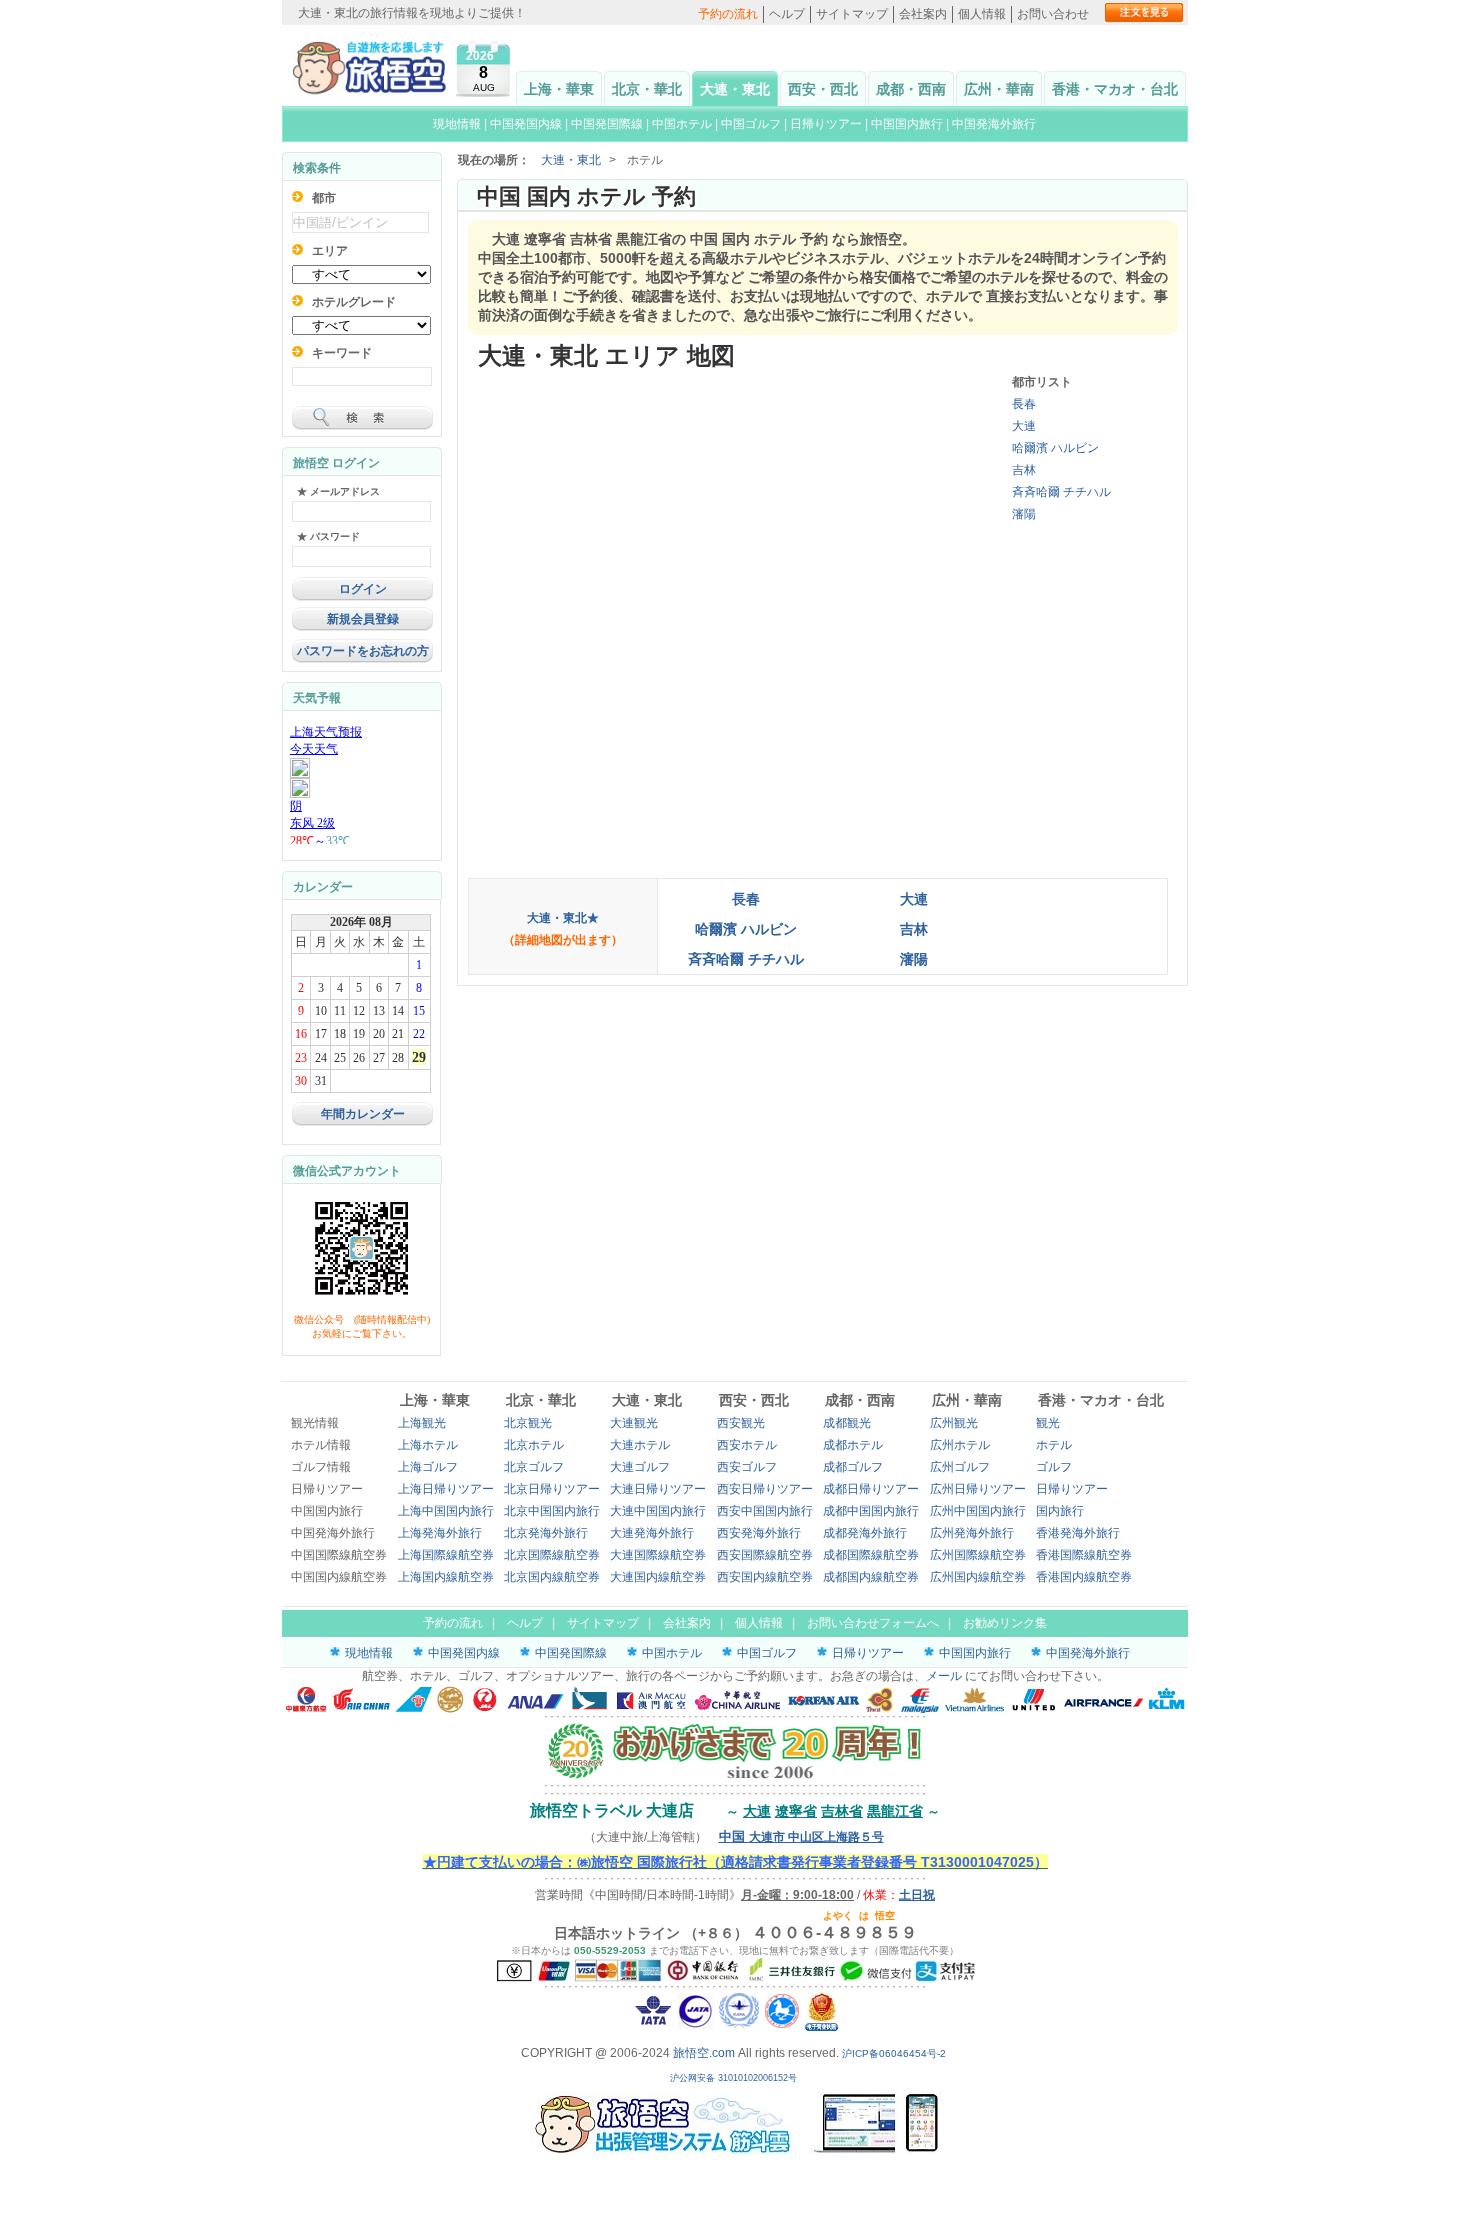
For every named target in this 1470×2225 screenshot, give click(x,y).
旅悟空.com (704, 2053)
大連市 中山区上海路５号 (801, 1837)
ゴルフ (1054, 1467)
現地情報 (457, 124)
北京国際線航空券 (552, 1555)
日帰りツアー (826, 124)
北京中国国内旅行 (552, 1511)
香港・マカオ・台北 (1115, 89)
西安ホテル (747, 1445)
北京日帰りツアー (552, 1489)
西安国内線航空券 (765, 1577)
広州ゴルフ (960, 1467)
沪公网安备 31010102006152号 (735, 2078)
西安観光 (741, 1423)
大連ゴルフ (640, 1467)
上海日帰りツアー (446, 1489)
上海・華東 (559, 89)
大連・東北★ (563, 918)
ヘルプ (787, 14)
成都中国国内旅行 (871, 1511)
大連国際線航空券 (658, 1555)
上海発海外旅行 (440, 1533)
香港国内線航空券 (1084, 1577)
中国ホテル (682, 124)
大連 (1024, 426)
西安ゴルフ (747, 1467)
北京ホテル (534, 1445)
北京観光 (528, 1423)
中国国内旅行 (907, 124)
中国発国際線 (607, 124)
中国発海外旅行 (994, 124)
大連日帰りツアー (658, 1489)
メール (944, 1676)
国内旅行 (1060, 1511)
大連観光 (634, 1423)
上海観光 (422, 1423)
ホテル (1054, 1445)
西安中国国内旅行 (765, 1511)
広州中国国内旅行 (978, 1511)
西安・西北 (823, 89)
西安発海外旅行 (759, 1533)
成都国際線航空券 (871, 1555)
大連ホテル (640, 1445)
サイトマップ (852, 14)
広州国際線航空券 (978, 1555)
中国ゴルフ (752, 124)
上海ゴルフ (428, 1467)
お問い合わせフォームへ (873, 1623)
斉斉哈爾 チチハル (1061, 492)
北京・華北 (647, 89)
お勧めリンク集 (1005, 1623)
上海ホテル (428, 1445)
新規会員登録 (363, 619)
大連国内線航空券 (658, 1577)
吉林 (1024, 470)
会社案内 (923, 14)
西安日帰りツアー (765, 1489)
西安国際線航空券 (765, 1555)
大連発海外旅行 (652, 1533)
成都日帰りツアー (871, 1489)
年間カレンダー (363, 1114)
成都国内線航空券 (871, 1577)
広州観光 (954, 1423)
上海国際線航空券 (446, 1555)
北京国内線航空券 (552, 1577)
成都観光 (847, 1423)
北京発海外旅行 (546, 1533)
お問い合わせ (1053, 14)
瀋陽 (1024, 514)
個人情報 (982, 14)
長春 (1024, 404)
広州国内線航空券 (978, 1577)
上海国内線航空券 (446, 1577)
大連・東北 (735, 89)
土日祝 (917, 1895)
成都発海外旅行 (865, 1533)
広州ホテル (960, 1445)
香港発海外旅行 (1078, 1533)
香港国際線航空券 (1084, 1555)
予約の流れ (728, 14)
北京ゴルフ (534, 1467)
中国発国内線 (526, 124)
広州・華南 (999, 89)
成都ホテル (853, 1445)
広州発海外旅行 (972, 1533)
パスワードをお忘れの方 (363, 651)
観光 (1048, 1423)
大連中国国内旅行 (658, 1511)
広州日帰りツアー (978, 1489)
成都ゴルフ (853, 1467)
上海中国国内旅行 (446, 1511)
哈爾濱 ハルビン (1055, 448)
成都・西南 (911, 89)
